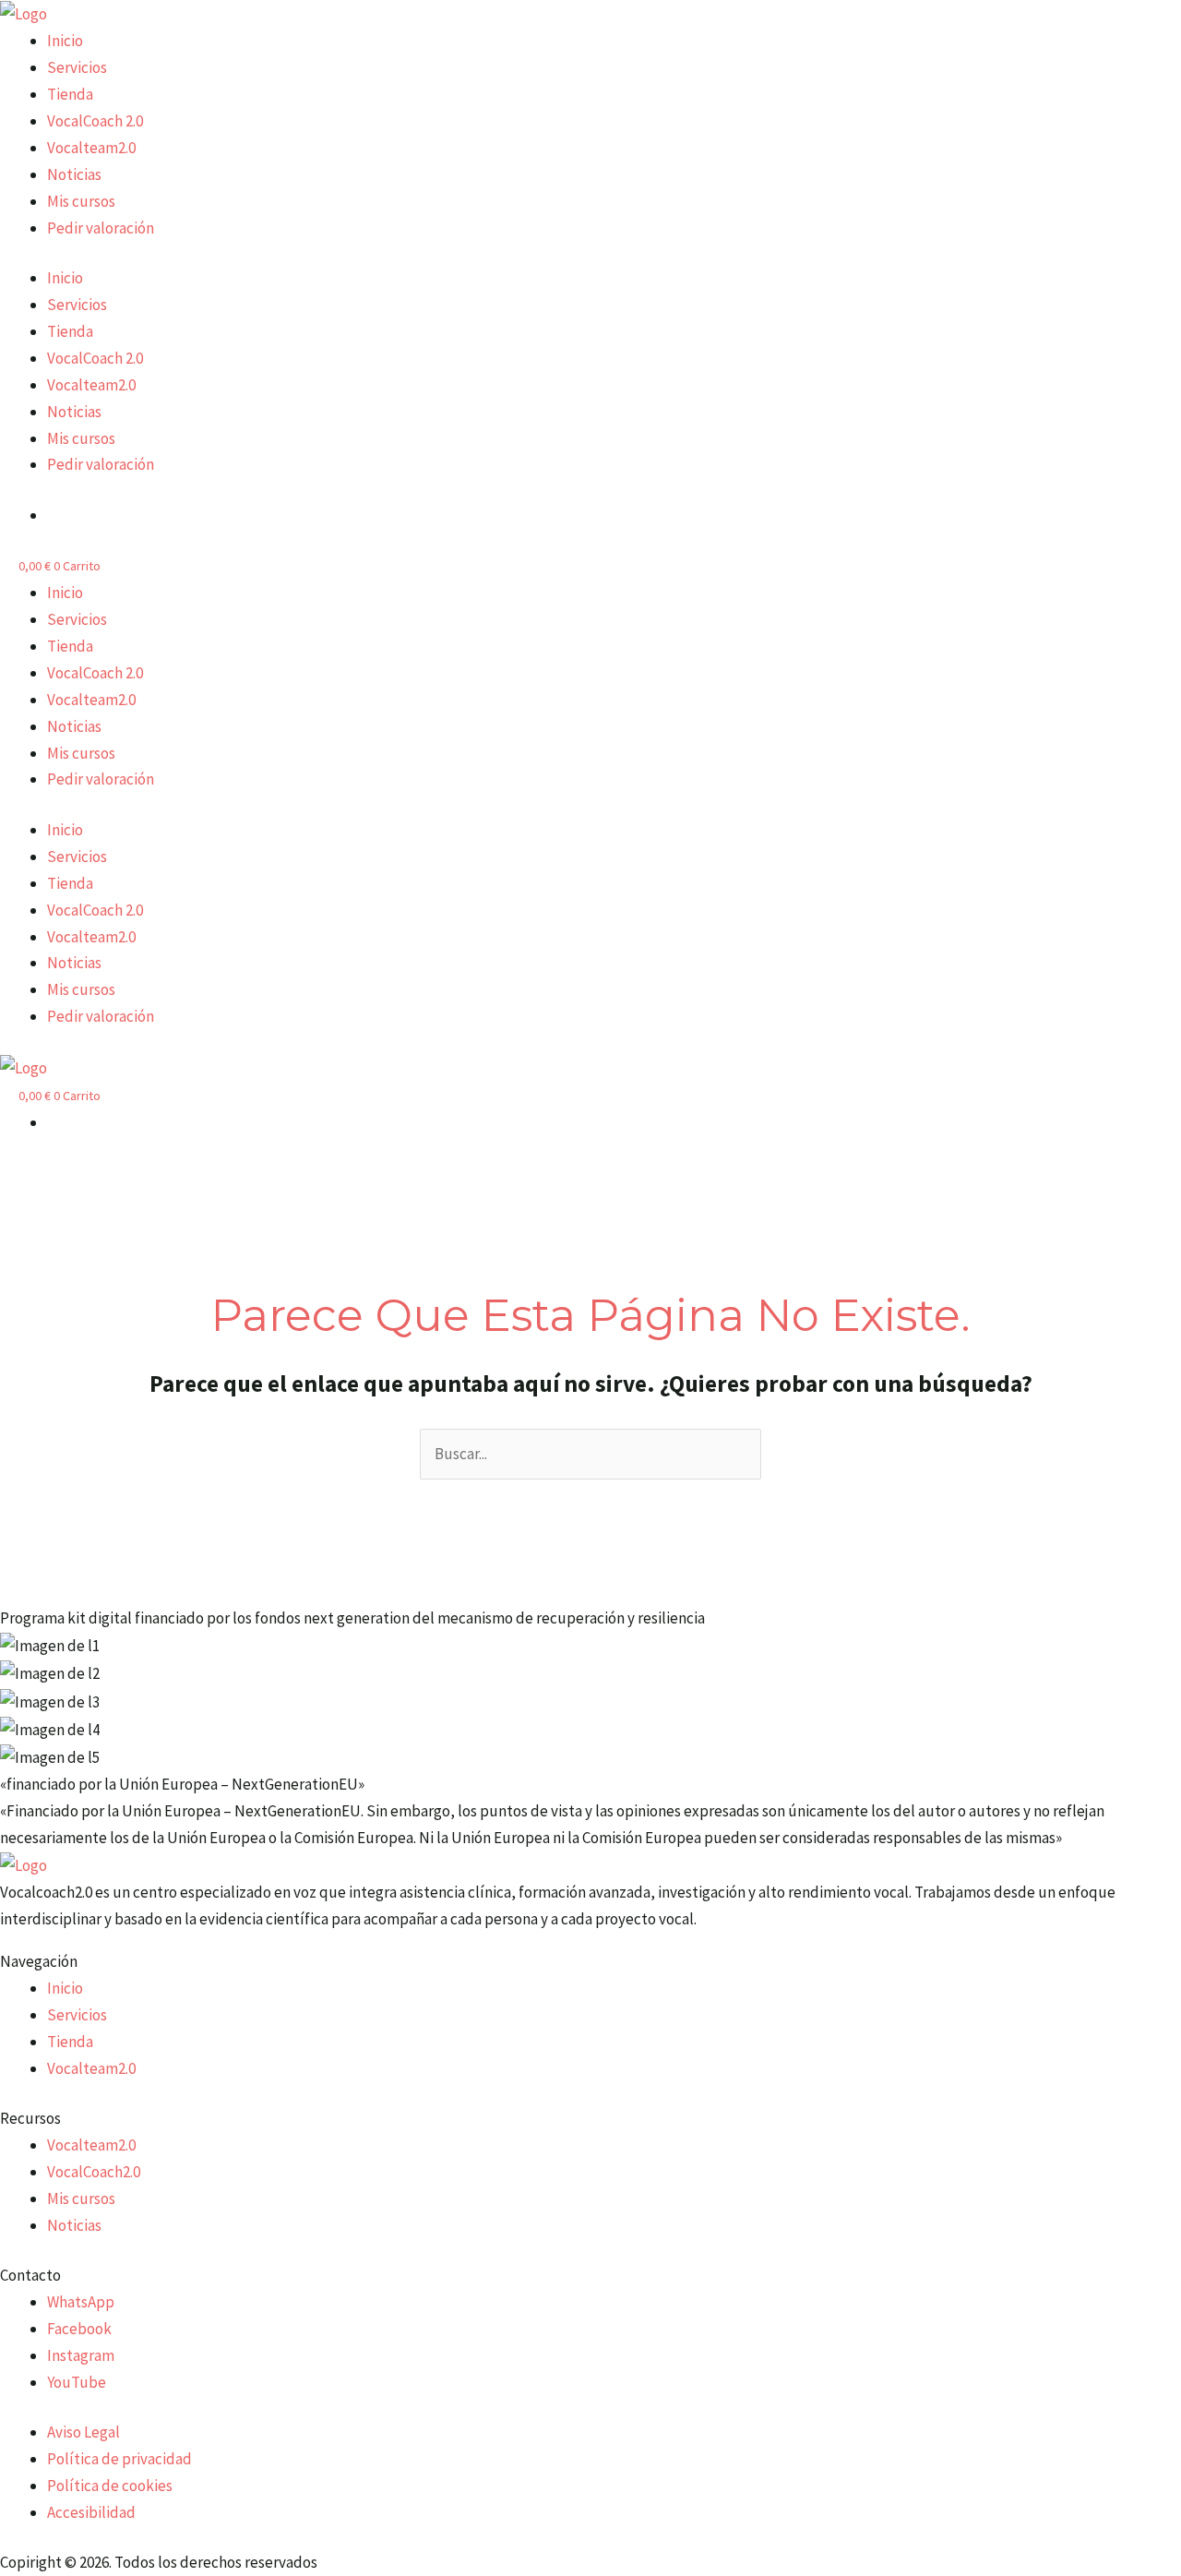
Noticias (74, 174)
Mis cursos (81, 201)
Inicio (65, 41)
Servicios (77, 67)
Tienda (70, 94)
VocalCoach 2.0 (95, 121)
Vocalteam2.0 (91, 148)
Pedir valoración (101, 228)
